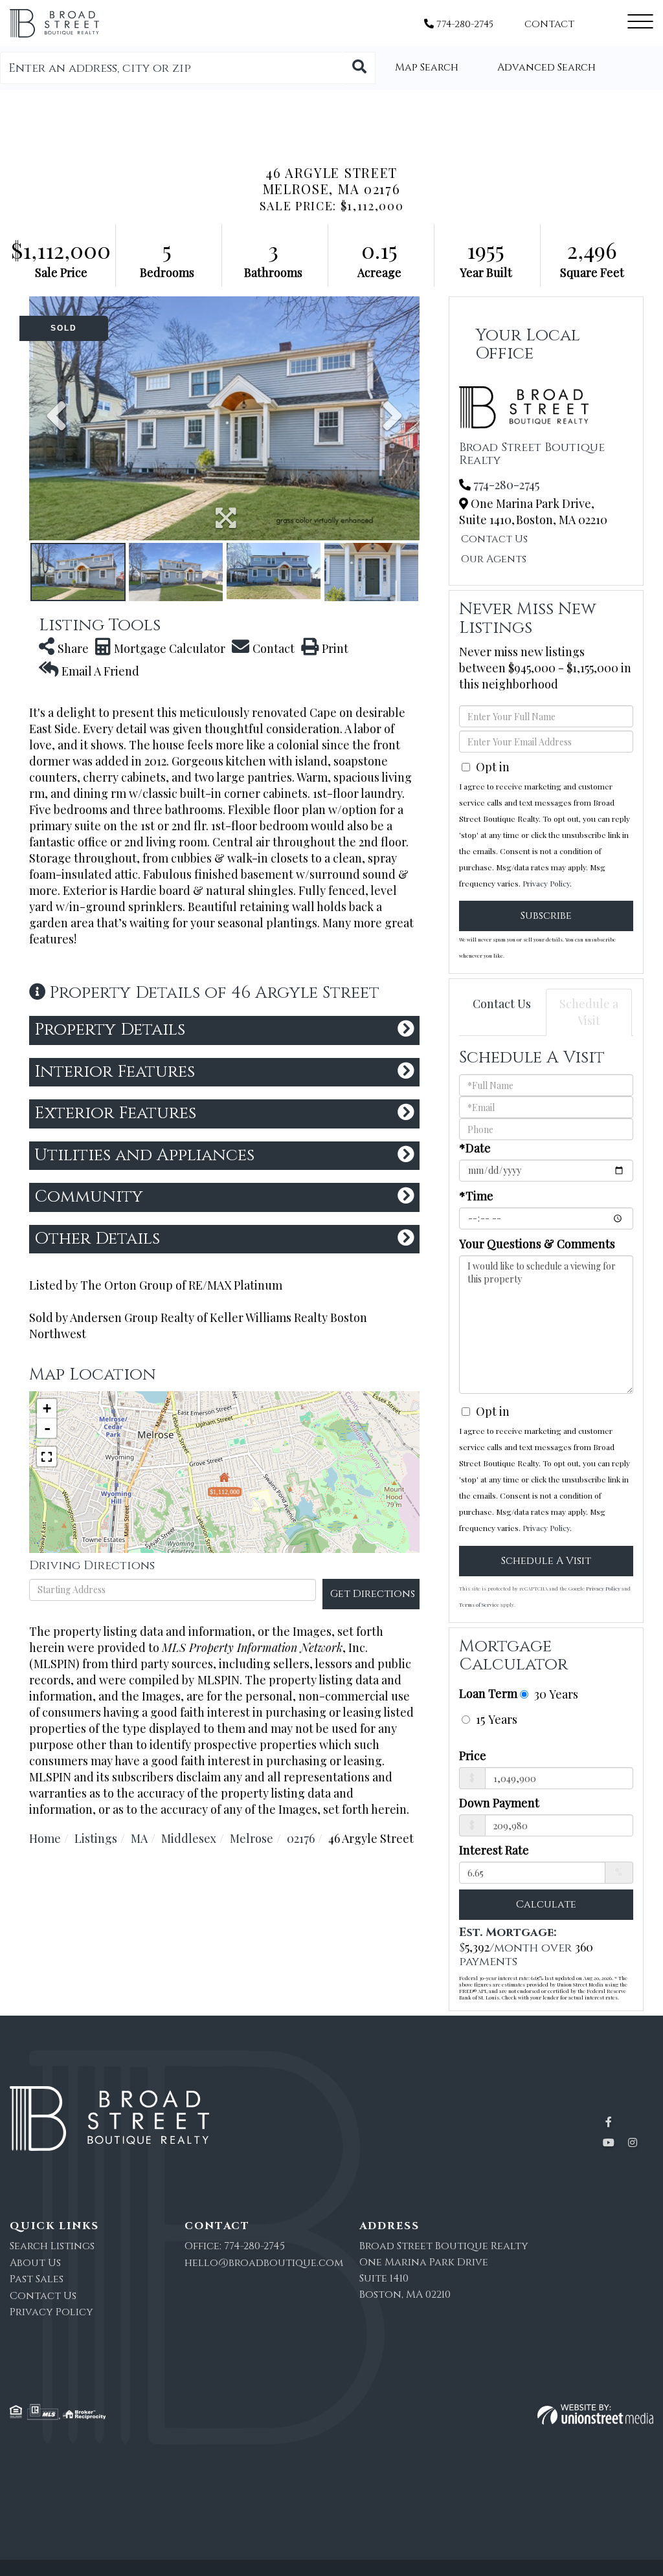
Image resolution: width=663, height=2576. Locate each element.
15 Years (495, 1719)
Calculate (546, 1904)
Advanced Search (546, 67)
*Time (476, 1196)
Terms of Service (479, 1604)
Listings (96, 1838)
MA (139, 1838)
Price (473, 1756)
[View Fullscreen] (47, 1457)
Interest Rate (494, 1850)
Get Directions (373, 1594)
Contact (549, 24)
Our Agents (494, 559)
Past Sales (37, 2279)
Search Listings (52, 2246)
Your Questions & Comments (537, 1244)
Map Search (427, 67)
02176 (301, 1838)
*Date (475, 1148)
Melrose (252, 1838)
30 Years (555, 1694)
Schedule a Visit (589, 1012)
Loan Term (488, 1693)
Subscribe (546, 916)
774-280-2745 (464, 24)
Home (45, 1838)
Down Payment (499, 1803)
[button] (359, 68)
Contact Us (494, 539)
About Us (35, 2263)
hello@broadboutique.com (264, 2263)
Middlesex (189, 1838)
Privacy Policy (546, 883)
